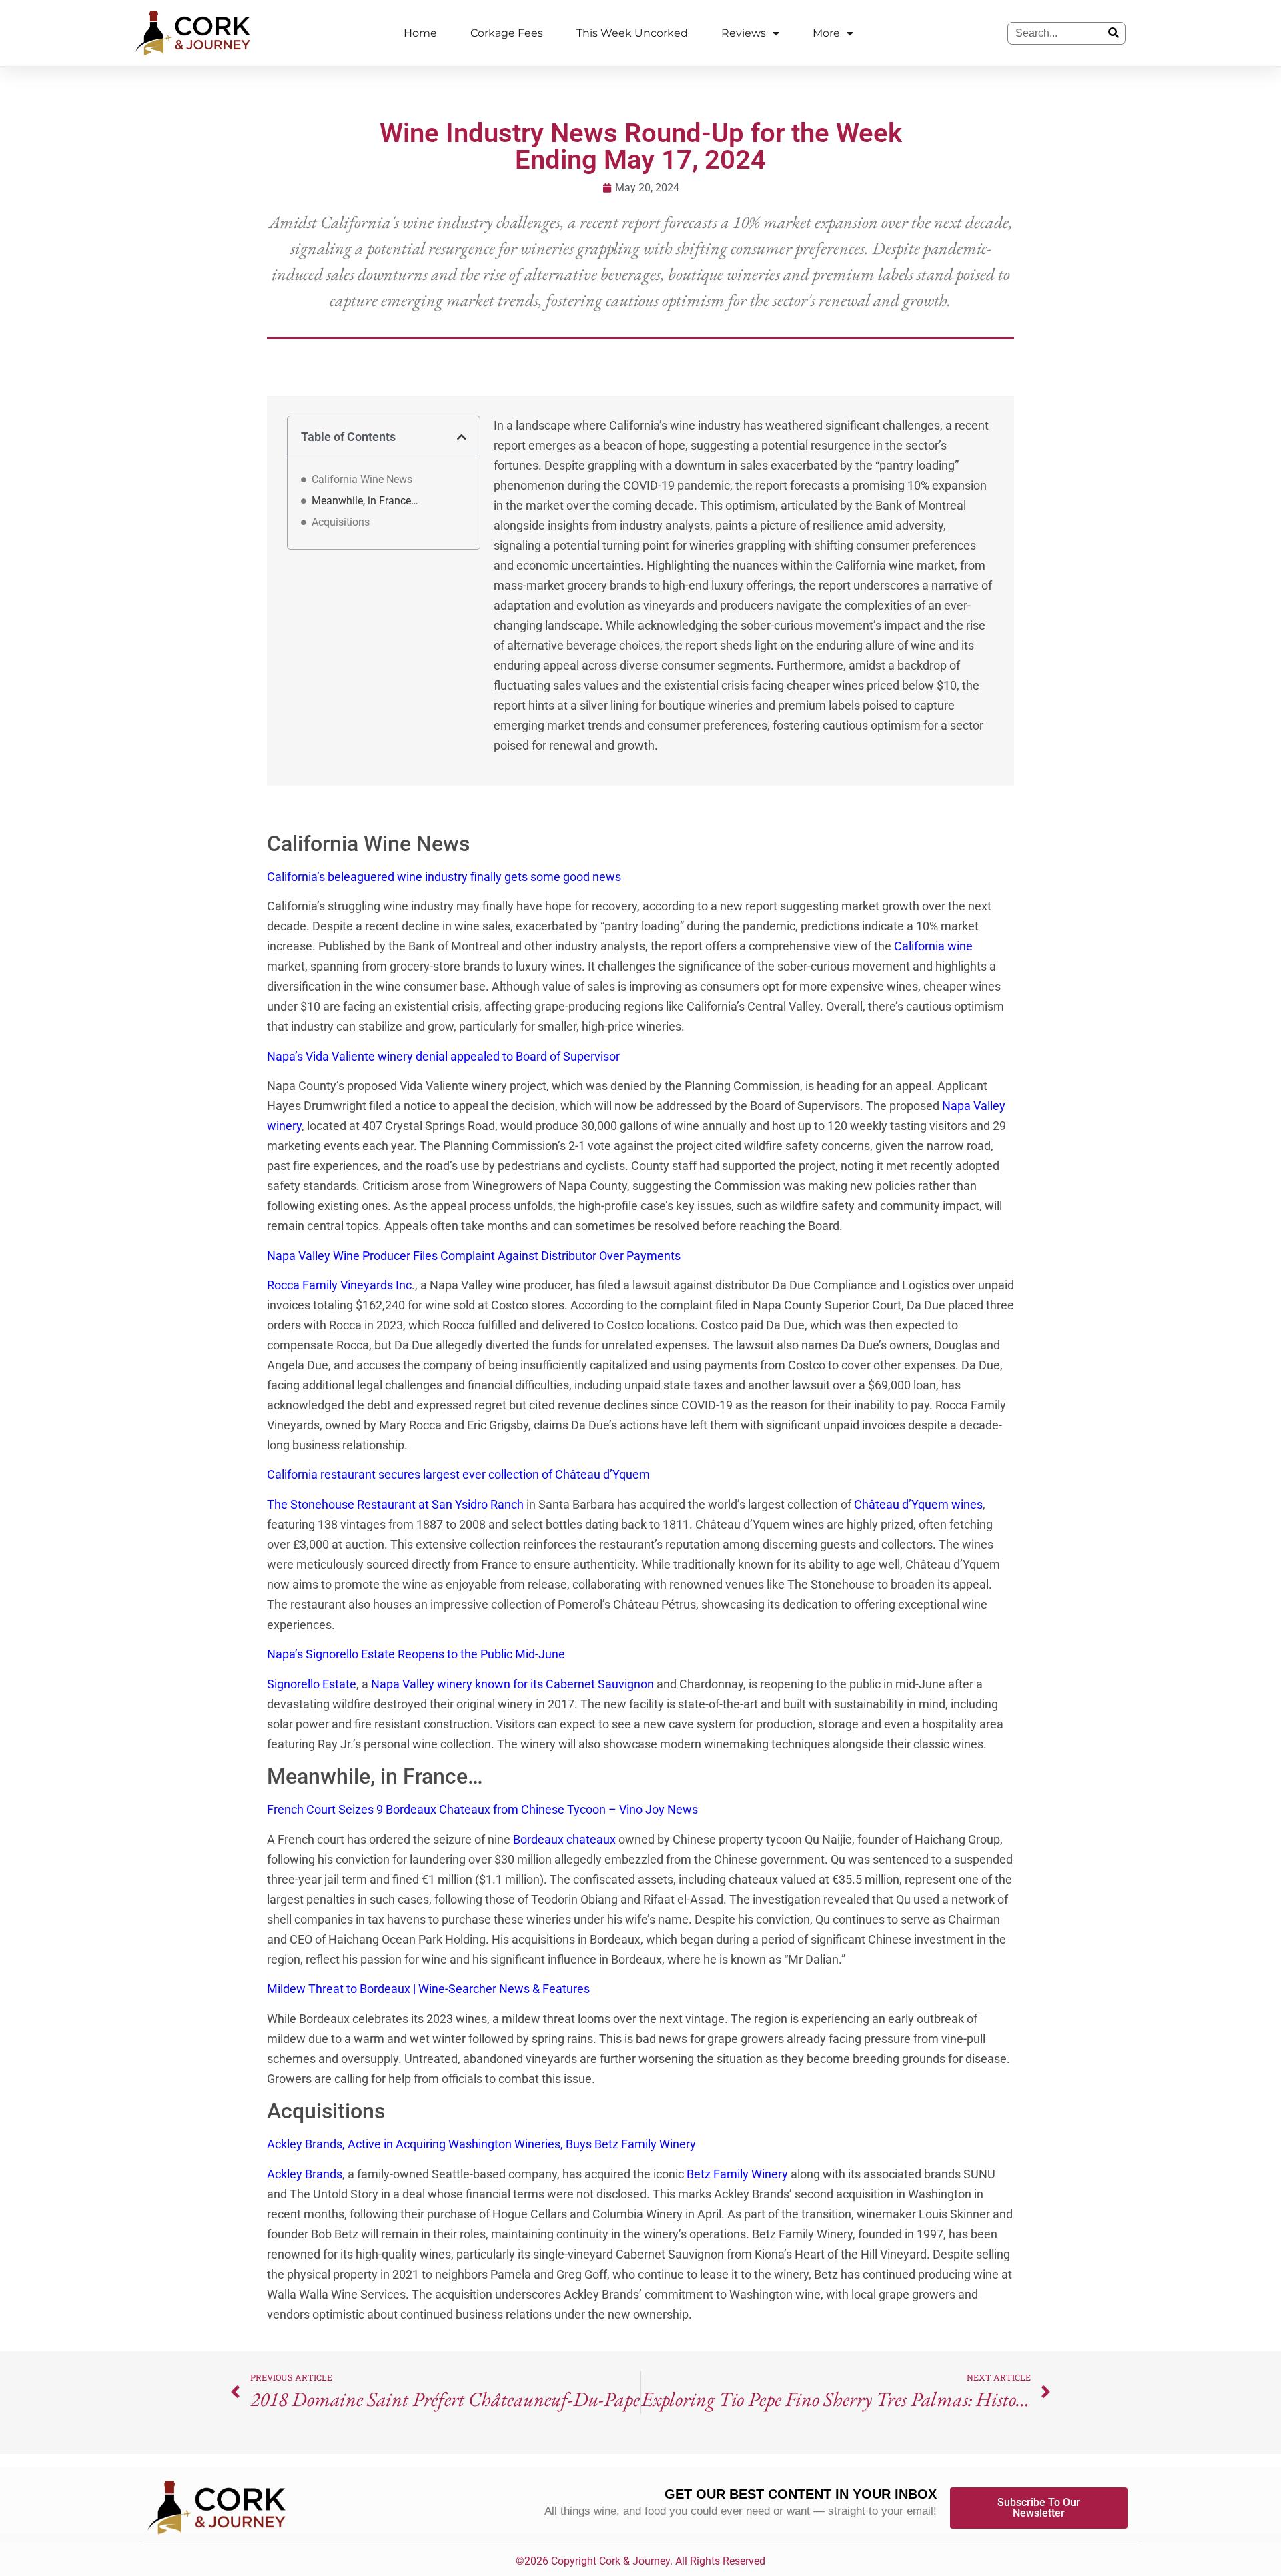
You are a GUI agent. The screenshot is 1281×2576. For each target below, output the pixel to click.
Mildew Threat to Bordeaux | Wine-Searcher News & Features (428, 1989)
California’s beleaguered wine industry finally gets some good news (444, 877)
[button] (462, 437)
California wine (933, 946)
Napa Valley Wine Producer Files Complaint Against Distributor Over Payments (474, 1256)
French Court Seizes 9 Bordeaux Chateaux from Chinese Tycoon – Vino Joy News (482, 1809)
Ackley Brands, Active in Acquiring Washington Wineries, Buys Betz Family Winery (481, 2144)
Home (420, 33)
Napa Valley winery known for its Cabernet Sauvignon (512, 1684)
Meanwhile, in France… (368, 501)
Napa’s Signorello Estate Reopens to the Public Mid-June (416, 1654)
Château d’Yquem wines (918, 1504)
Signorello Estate (312, 1684)
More (826, 33)
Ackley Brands (305, 2174)
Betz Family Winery (737, 2174)
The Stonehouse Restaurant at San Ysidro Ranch (395, 1504)
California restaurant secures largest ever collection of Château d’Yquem (458, 1474)
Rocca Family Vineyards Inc (339, 1285)
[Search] (1114, 33)
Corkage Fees (507, 33)
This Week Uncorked (632, 33)
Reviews (744, 33)
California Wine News (362, 479)
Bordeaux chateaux (564, 1839)
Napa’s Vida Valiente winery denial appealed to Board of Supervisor (443, 1056)
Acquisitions (343, 522)
